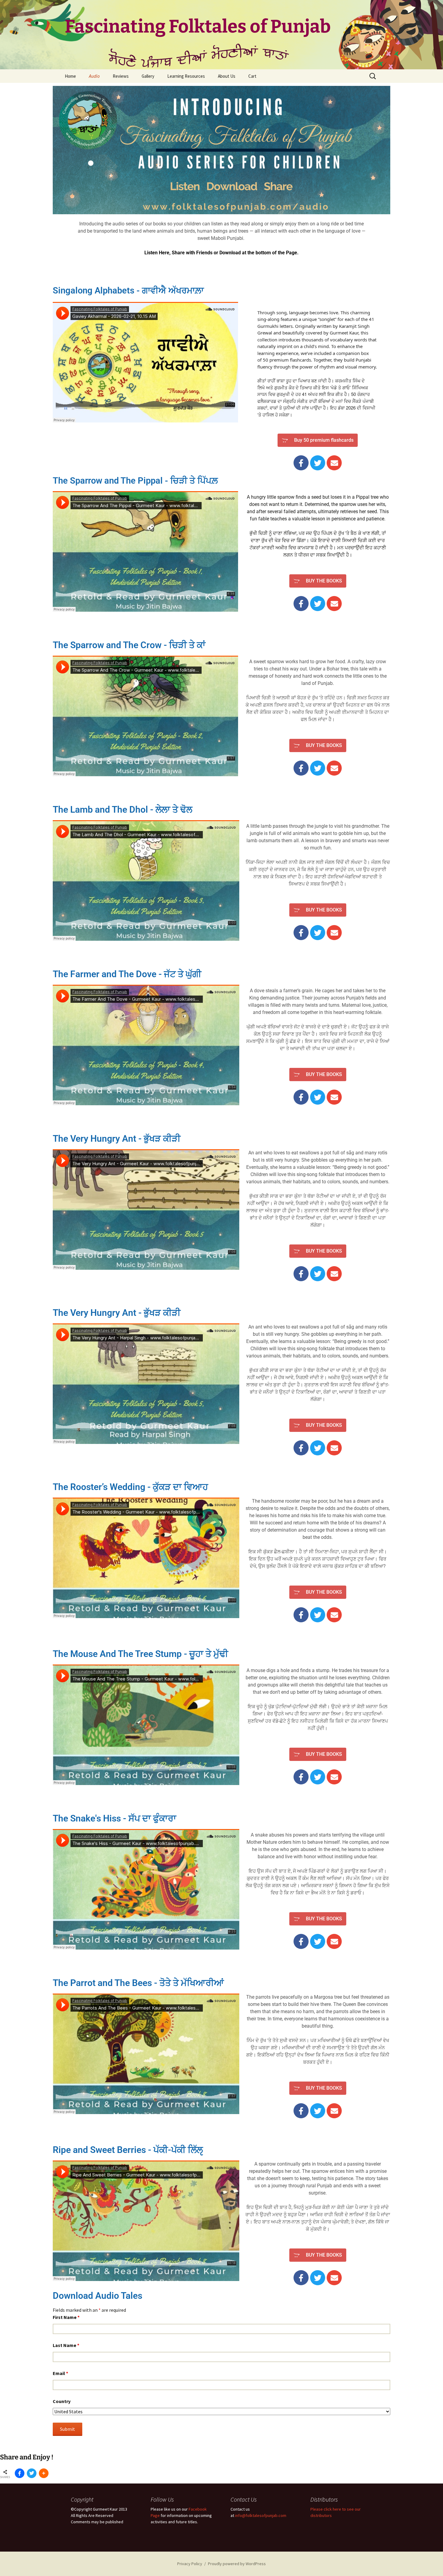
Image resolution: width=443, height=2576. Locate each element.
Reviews (121, 76)
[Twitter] (318, 463)
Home (70, 76)
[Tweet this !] (32, 2473)
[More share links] (44, 2473)
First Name (66, 2317)
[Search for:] (373, 76)
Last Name (66, 2345)
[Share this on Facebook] (20, 2473)
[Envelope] (334, 463)
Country (62, 2401)
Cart (252, 76)
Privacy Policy (190, 2564)
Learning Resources (186, 76)
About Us (227, 76)
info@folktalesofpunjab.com (261, 2515)
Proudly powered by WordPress (237, 2564)
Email (60, 2373)
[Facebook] (301, 463)
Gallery (148, 76)
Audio (94, 76)
